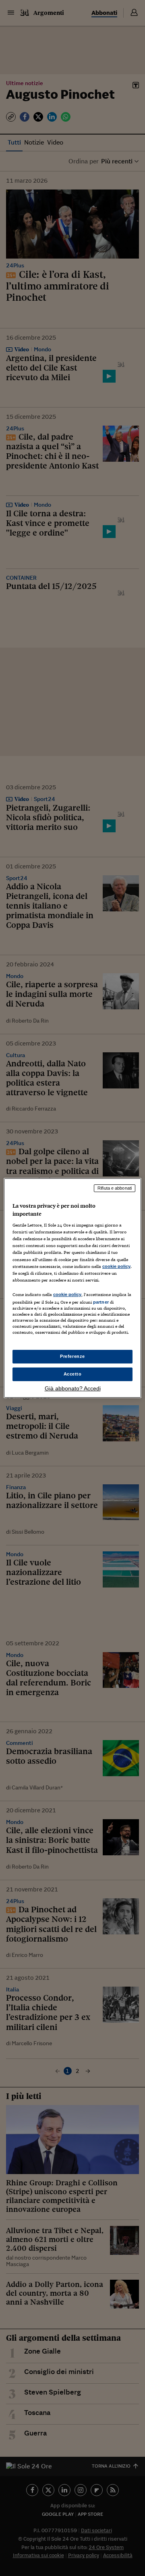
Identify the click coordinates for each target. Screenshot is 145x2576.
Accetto (73, 1374)
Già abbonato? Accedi (73, 1388)
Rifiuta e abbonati (115, 1188)
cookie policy (116, 1266)
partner (101, 1302)
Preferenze (72, 1356)
